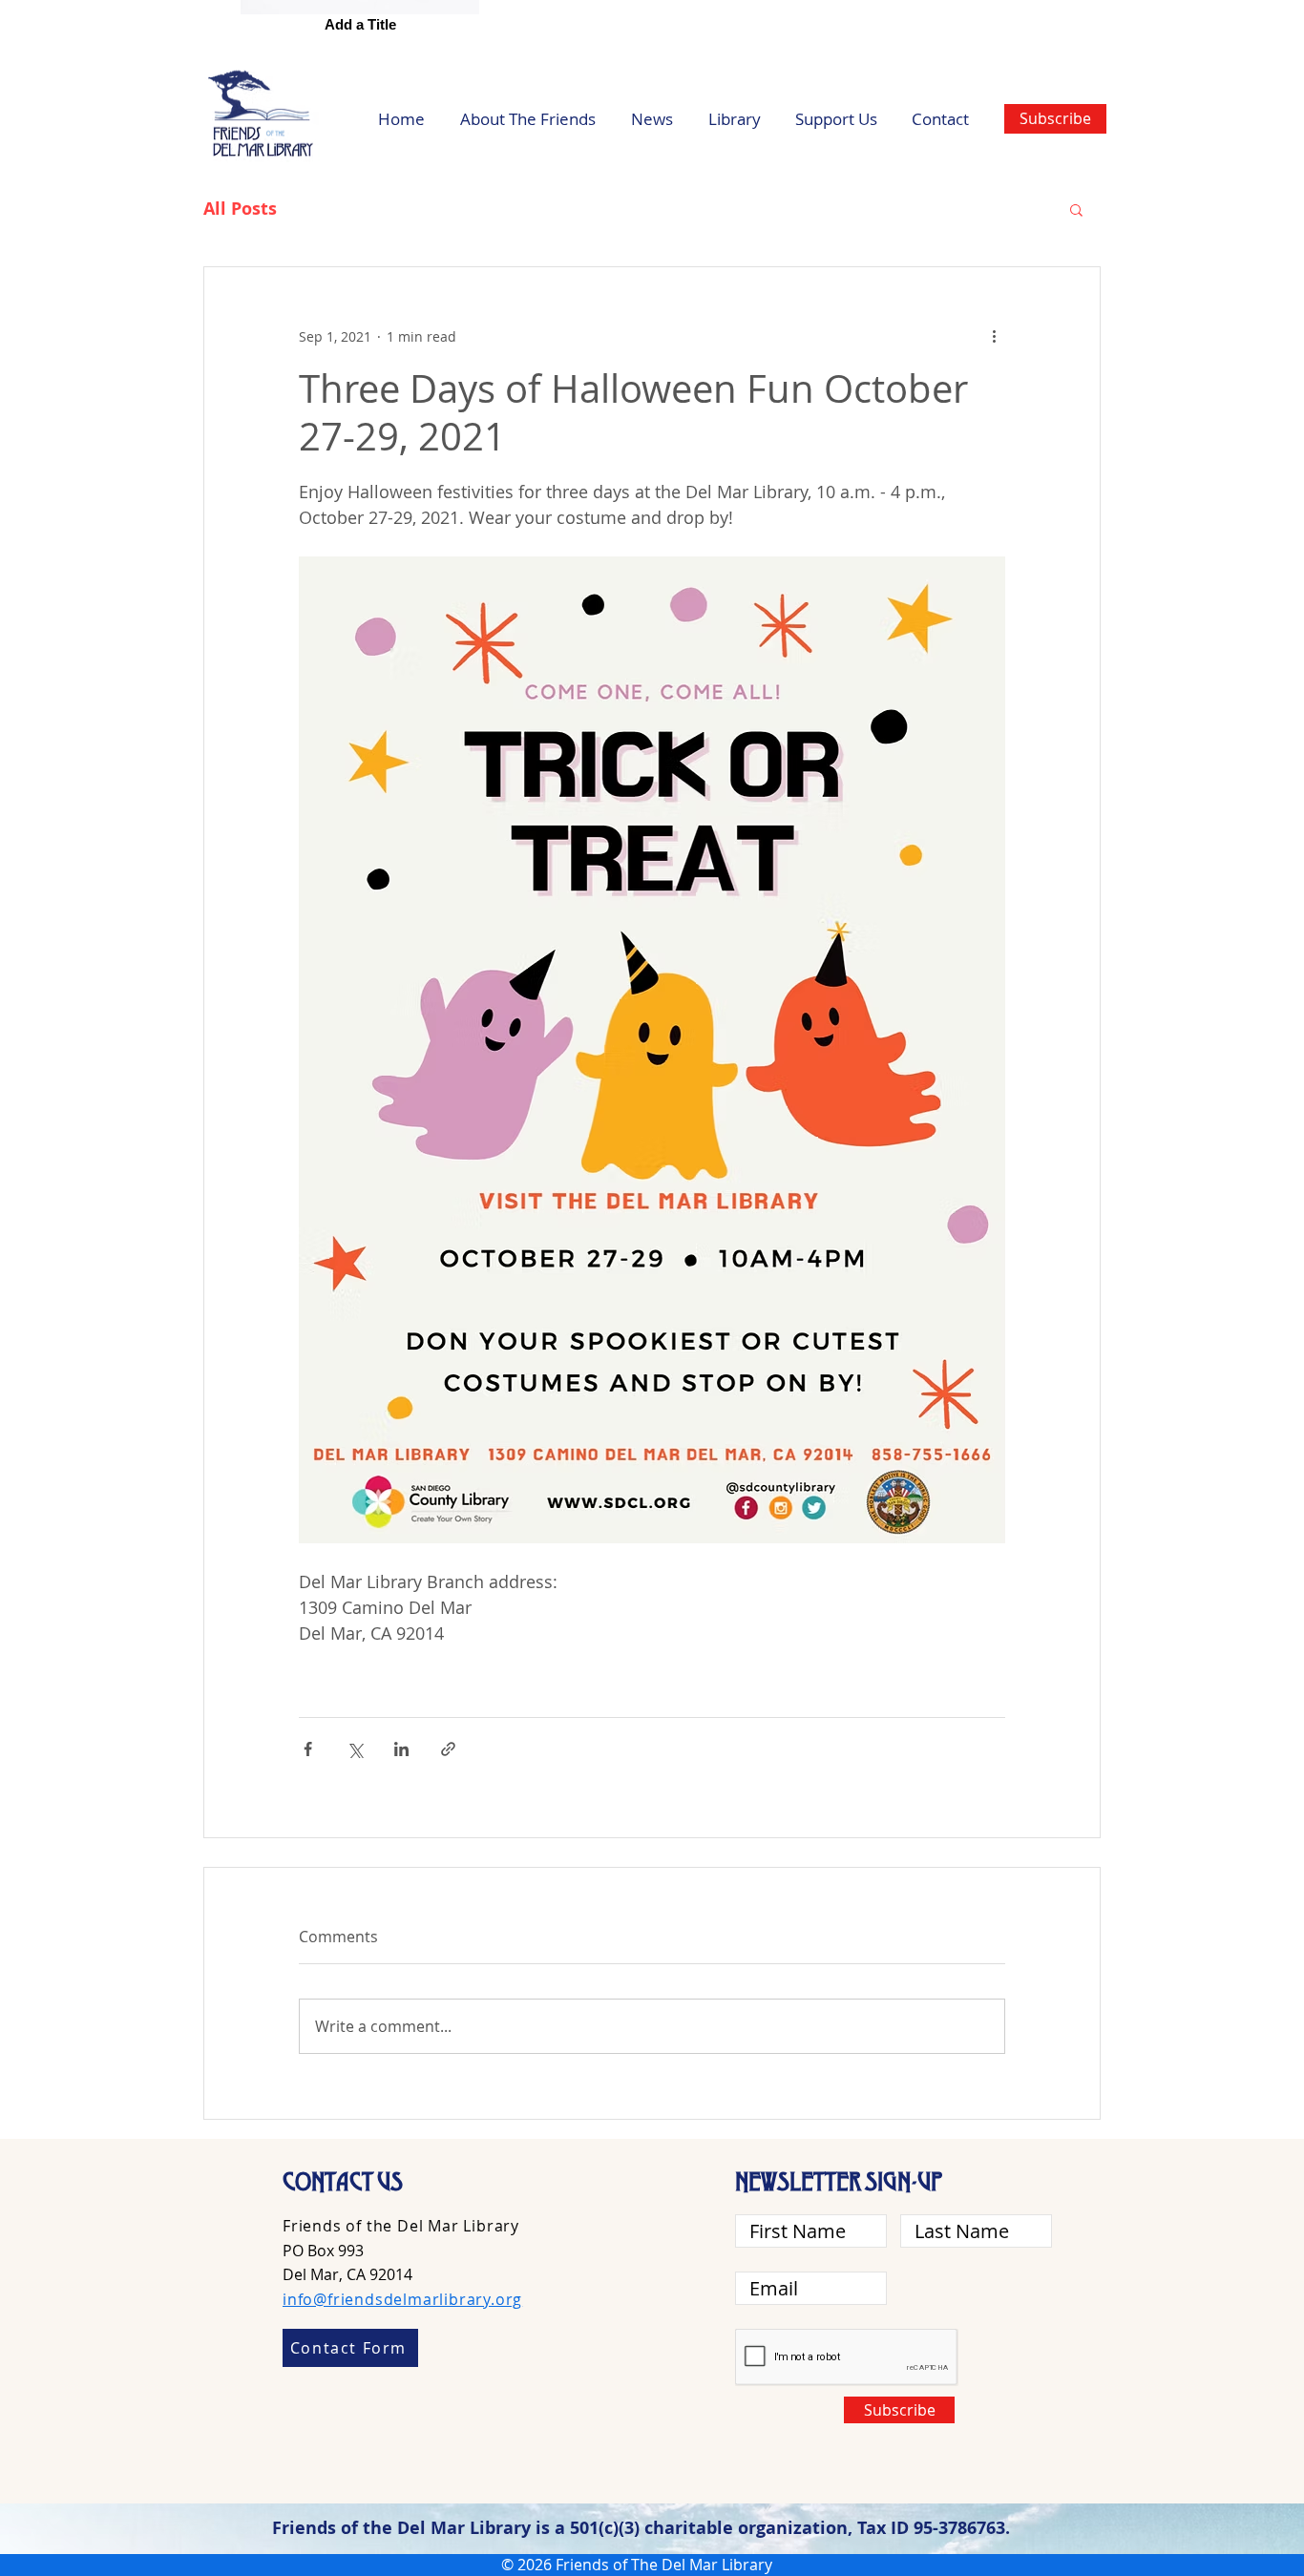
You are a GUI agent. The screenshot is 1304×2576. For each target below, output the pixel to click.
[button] (1076, 209)
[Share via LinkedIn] (401, 1749)
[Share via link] (448, 1749)
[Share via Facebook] (308, 1749)
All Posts (240, 209)
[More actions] (994, 336)
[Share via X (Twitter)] (355, 1749)
